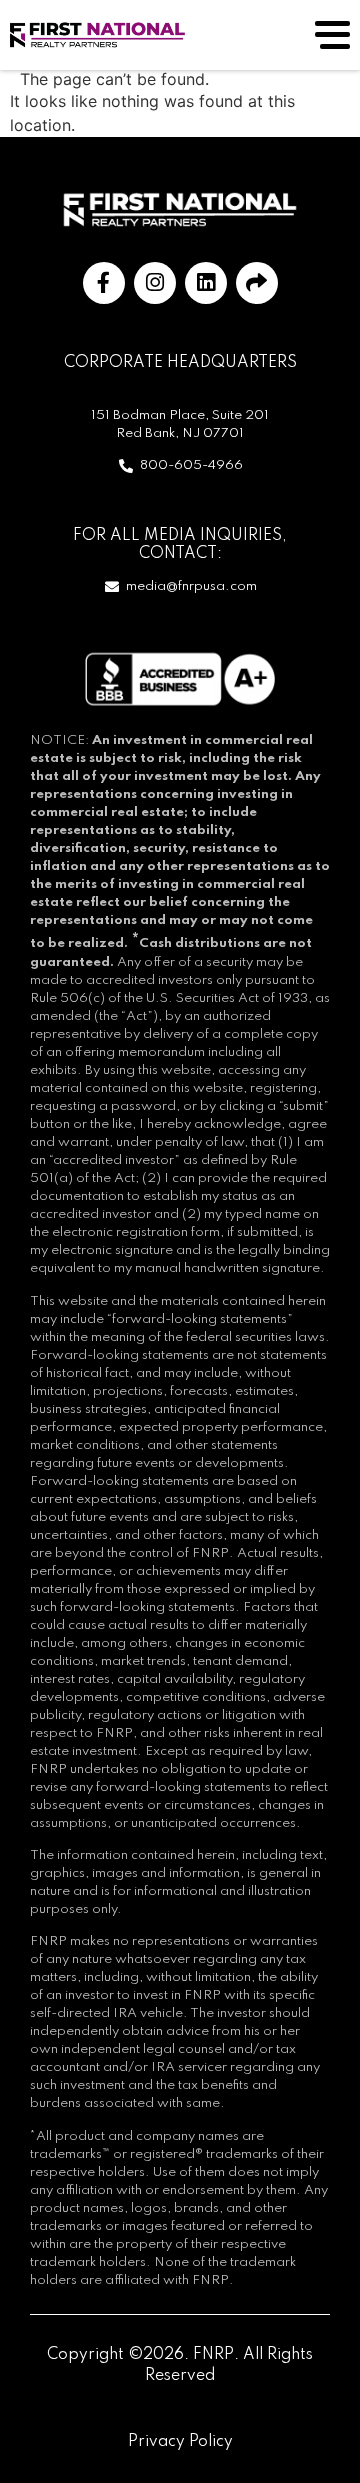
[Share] (257, 283)
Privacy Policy (180, 2442)
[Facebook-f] (104, 283)
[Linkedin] (206, 283)
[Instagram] (155, 283)
